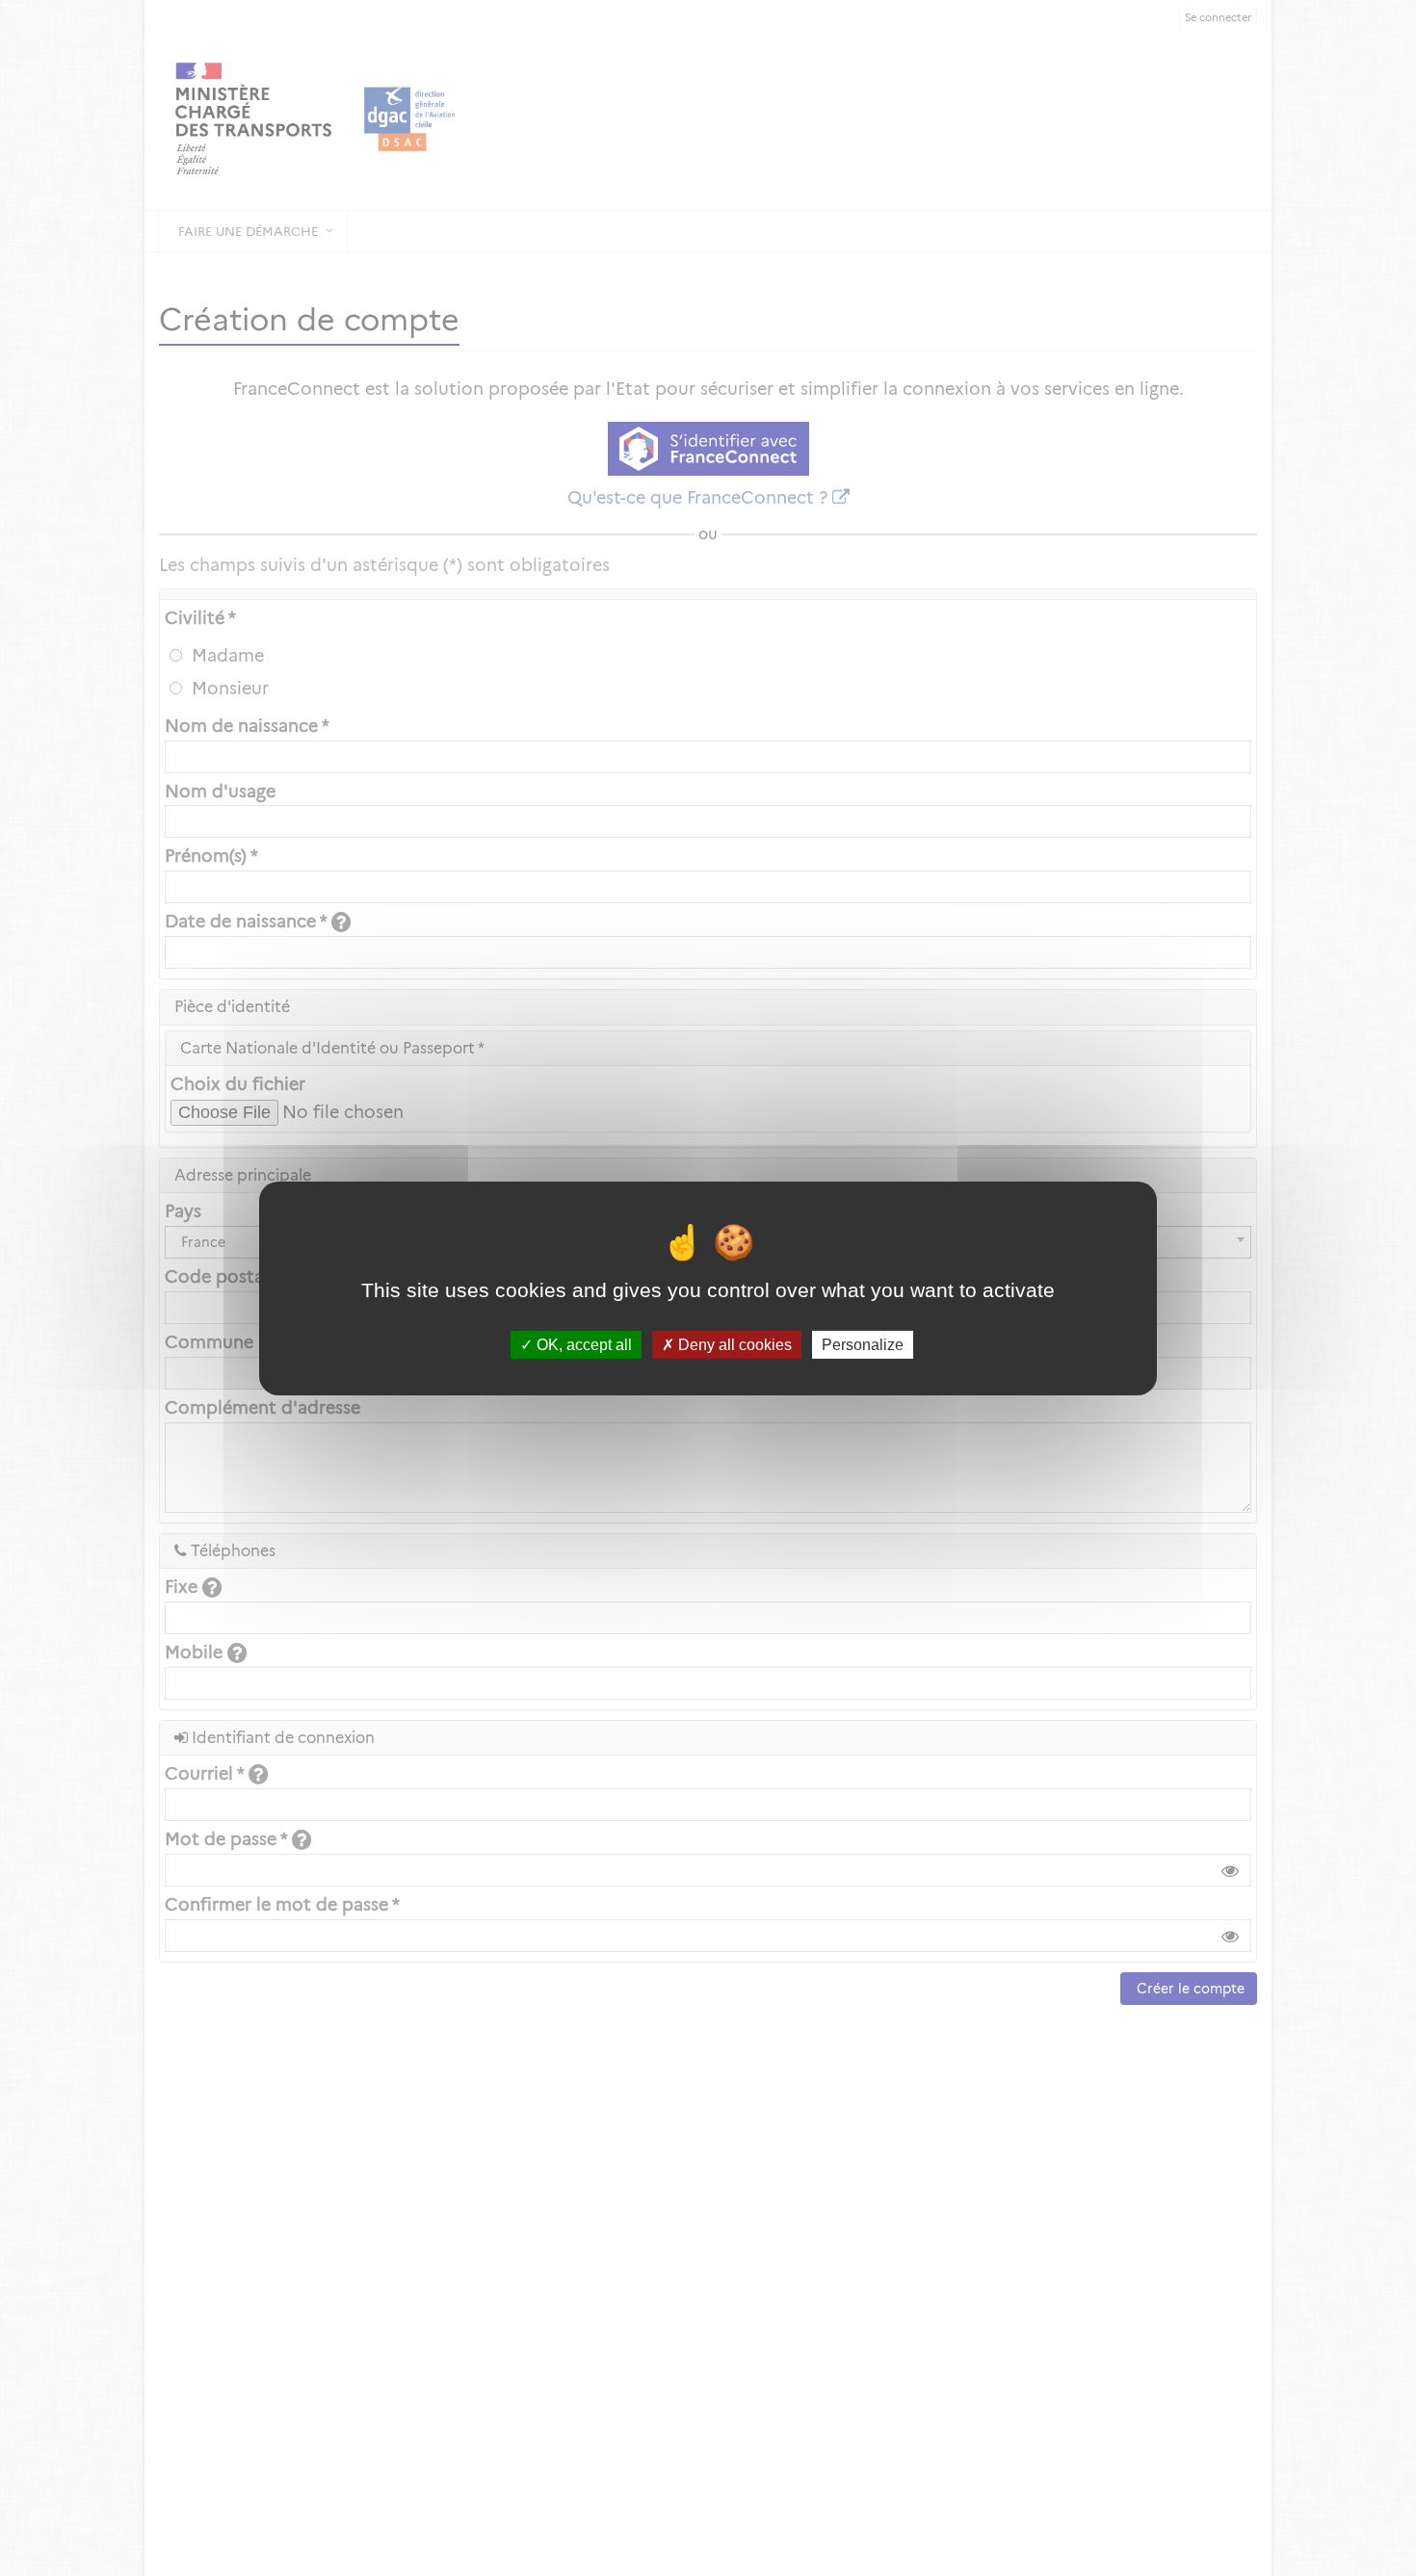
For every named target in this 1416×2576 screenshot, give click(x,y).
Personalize (863, 1344)
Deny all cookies (733, 1344)
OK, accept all (582, 1344)
